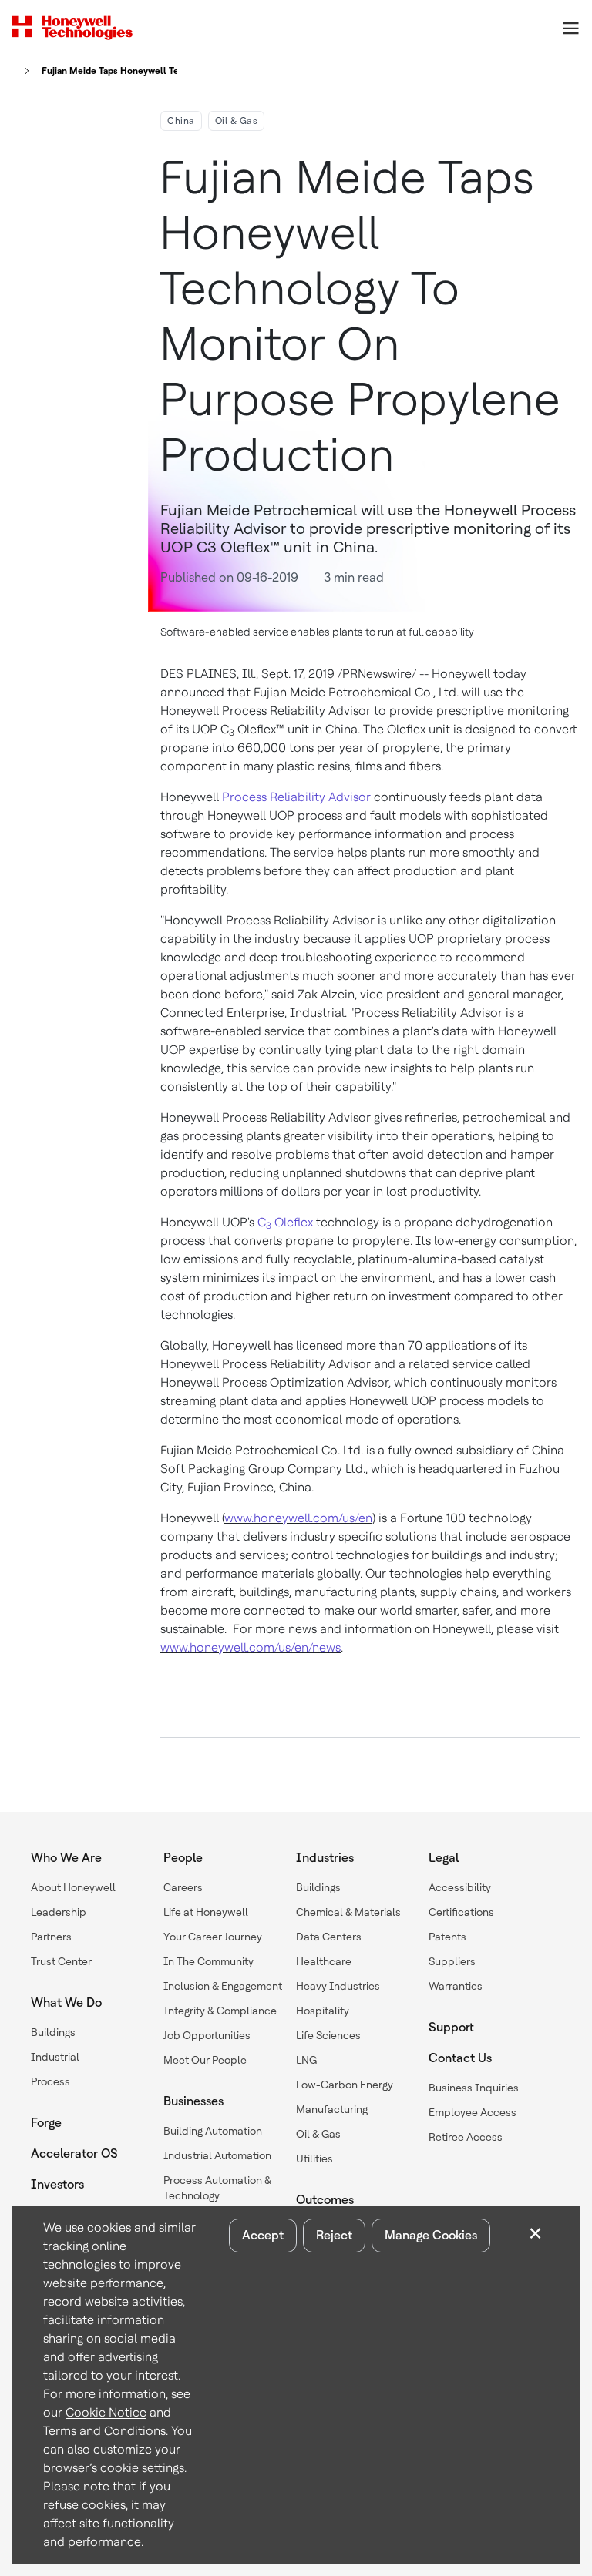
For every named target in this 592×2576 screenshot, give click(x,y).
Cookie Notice (106, 2412)
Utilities (314, 2158)
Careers (183, 1887)
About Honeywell (73, 1887)
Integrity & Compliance (220, 2011)
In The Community (209, 1961)
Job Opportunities (207, 2035)
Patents (447, 1937)
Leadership (59, 1912)
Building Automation (213, 2131)
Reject (334, 2235)
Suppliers (452, 1961)
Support (451, 2027)
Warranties (456, 1986)
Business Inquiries (474, 2088)
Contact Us (460, 2058)
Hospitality (323, 2011)
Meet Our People (205, 2060)
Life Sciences (328, 2035)
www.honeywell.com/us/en (298, 1518)
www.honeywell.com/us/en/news (251, 1647)
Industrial (55, 2057)
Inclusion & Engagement (223, 1986)
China (181, 121)
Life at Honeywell (206, 1912)
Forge (46, 2123)
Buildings (53, 2032)
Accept (263, 2235)
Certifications (461, 1912)
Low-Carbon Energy (345, 2085)
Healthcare (324, 1961)
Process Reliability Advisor (296, 797)
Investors (57, 2184)
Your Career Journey (213, 1937)
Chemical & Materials (348, 1912)
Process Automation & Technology (217, 2188)
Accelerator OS (74, 2153)
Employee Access (473, 2112)
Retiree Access (466, 2137)
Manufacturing (332, 2109)
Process (50, 2081)
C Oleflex (285, 1222)
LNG (306, 2060)
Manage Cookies (431, 2235)
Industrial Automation (217, 2155)
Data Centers (329, 1937)
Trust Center (61, 1961)
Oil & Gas (237, 121)
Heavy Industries (338, 1986)
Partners (51, 1937)
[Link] (22, 71)
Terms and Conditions (104, 2431)
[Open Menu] (570, 28)
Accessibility (460, 1887)
